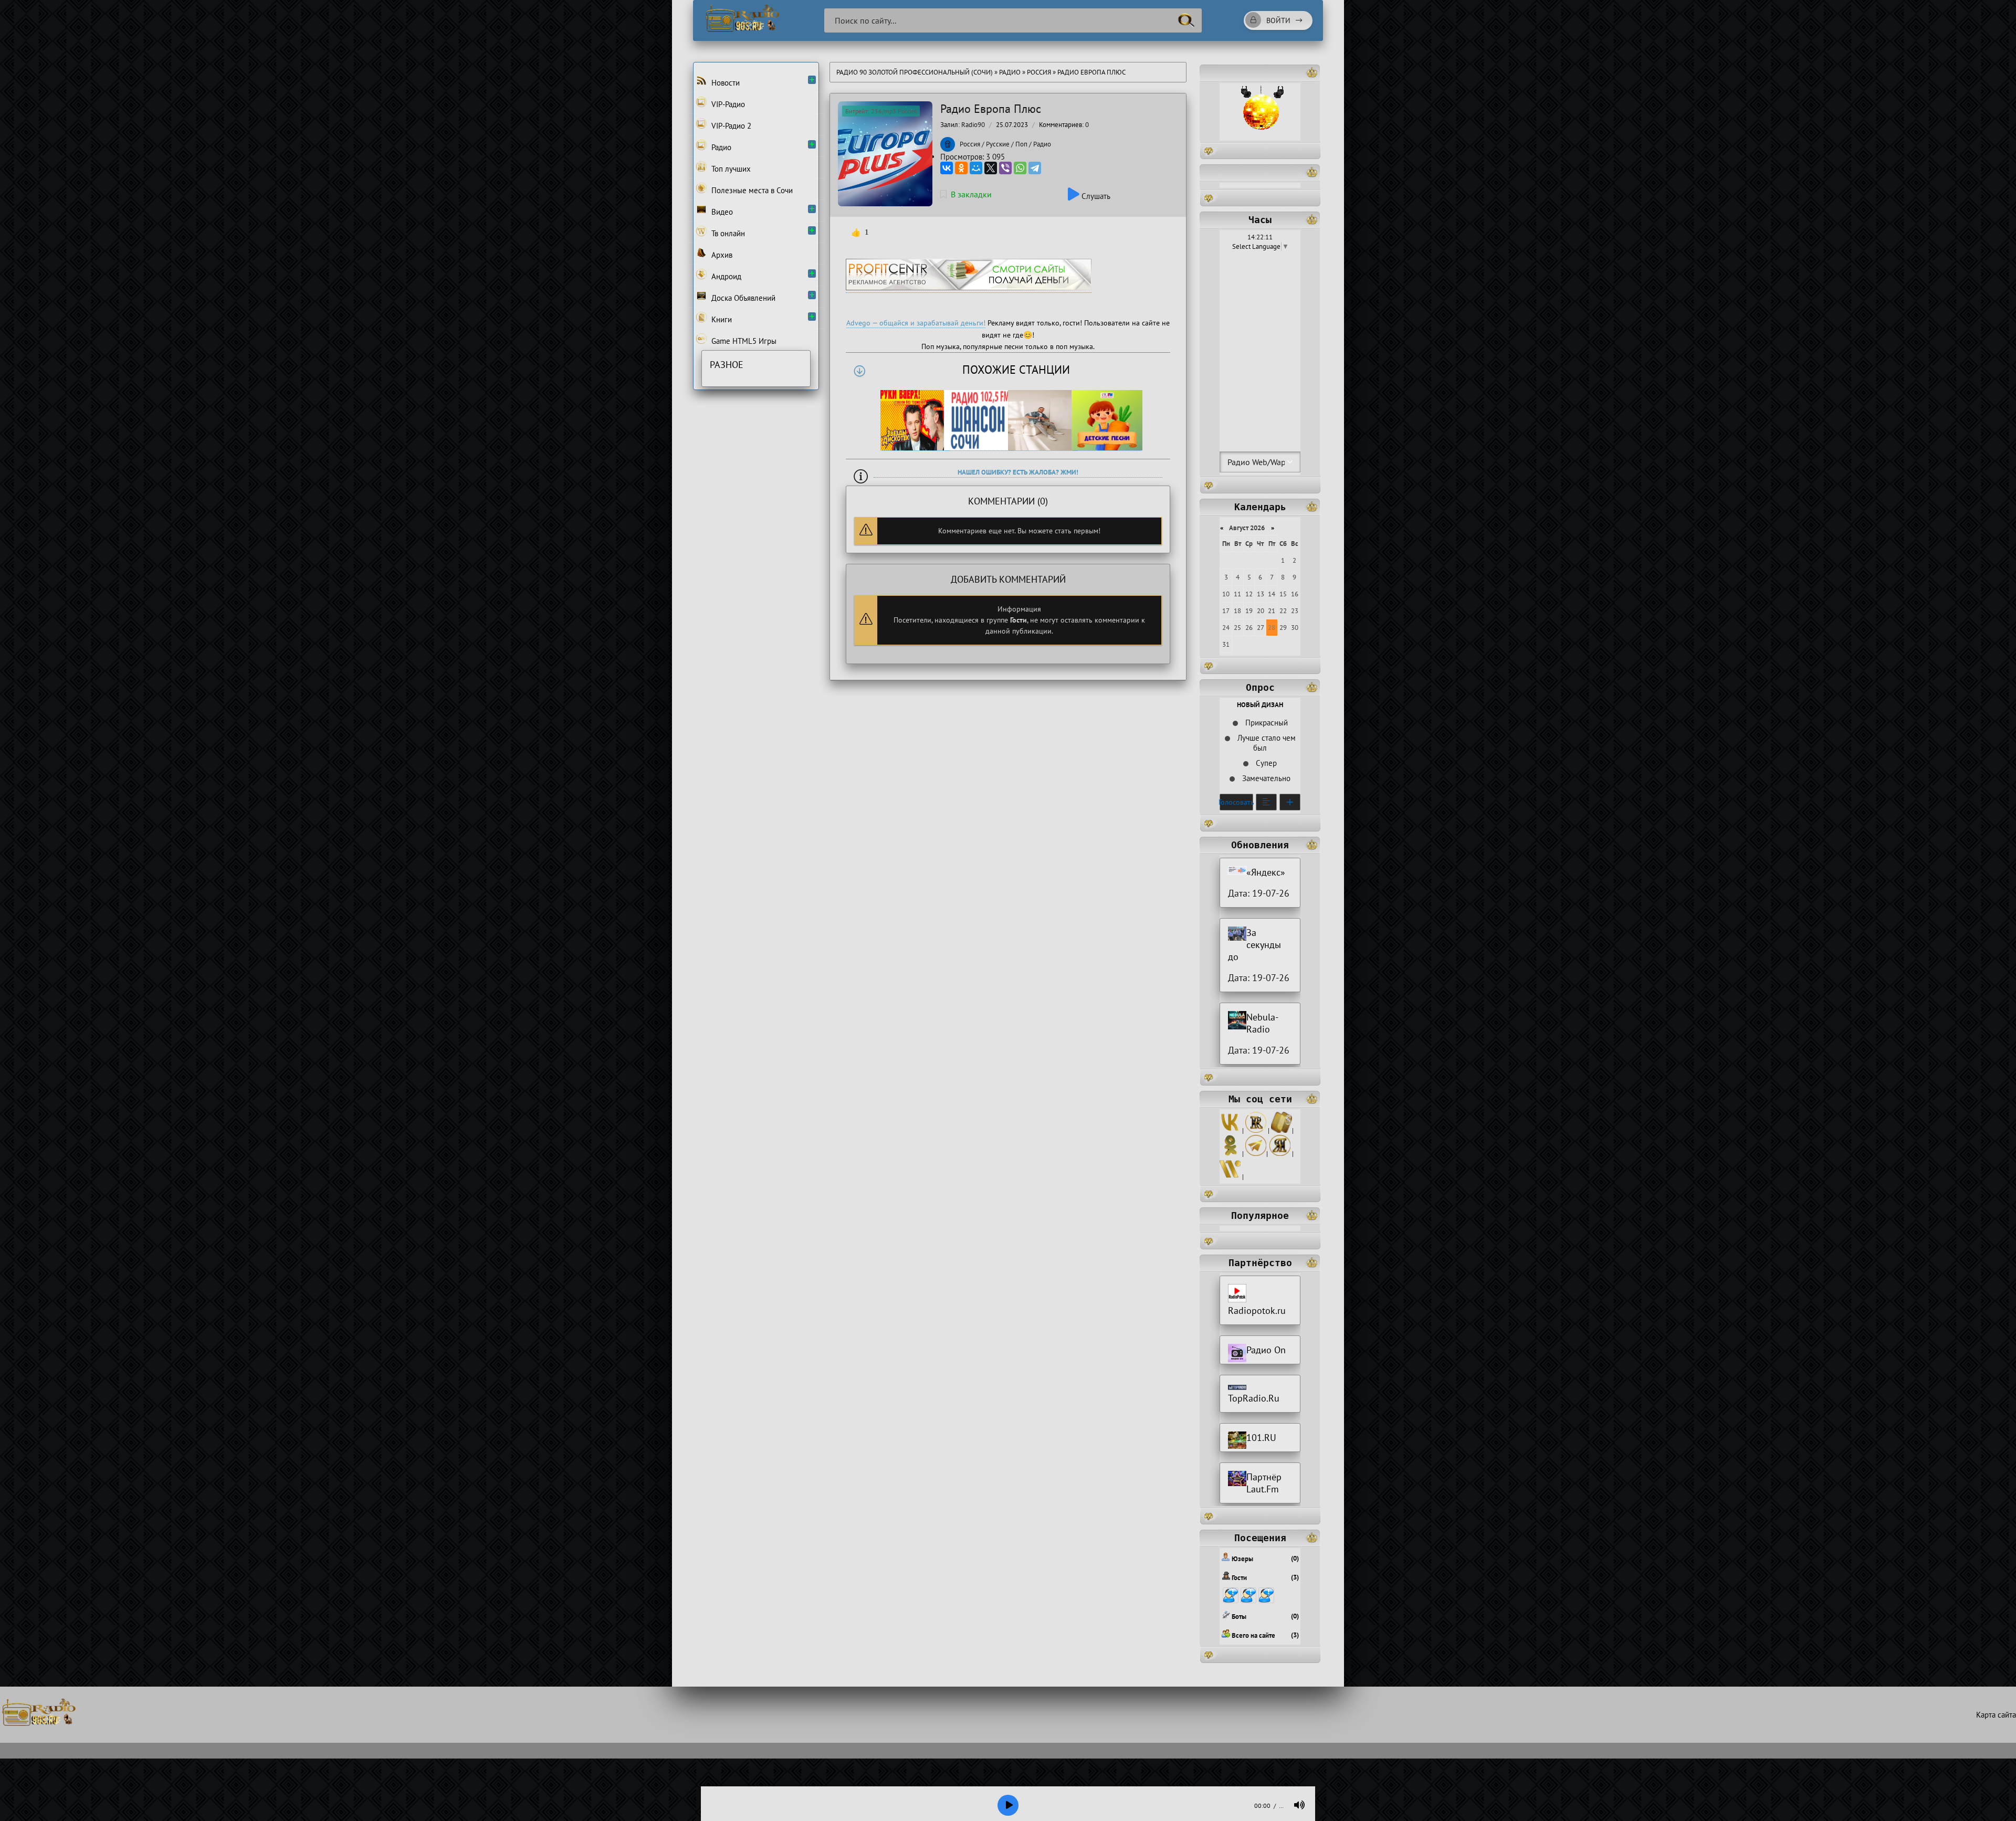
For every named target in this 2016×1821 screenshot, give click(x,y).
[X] (991, 168)
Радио (1010, 72)
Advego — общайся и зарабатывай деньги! (916, 323)
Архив (721, 255)
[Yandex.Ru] (1280, 1154)
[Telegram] (1035, 168)
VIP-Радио (727, 104)
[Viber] (1005, 168)
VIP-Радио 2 (730, 126)
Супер (1265, 763)
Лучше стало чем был (1266, 743)
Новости (724, 83)
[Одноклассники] (961, 168)
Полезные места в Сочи (751, 190)
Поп (1021, 144)
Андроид (725, 276)
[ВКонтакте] (947, 168)
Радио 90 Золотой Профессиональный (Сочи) (915, 72)
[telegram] (1256, 1154)
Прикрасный (1266, 723)
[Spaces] (1282, 1130)
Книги (721, 319)
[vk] (1230, 1130)
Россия (1039, 72)
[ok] (1230, 1154)
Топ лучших (730, 169)
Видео (721, 212)
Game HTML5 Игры (743, 341)
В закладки (971, 194)
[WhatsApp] (1020, 168)
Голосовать (1236, 802)
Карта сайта (1996, 1715)
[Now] (1230, 1177)
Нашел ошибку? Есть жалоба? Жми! (1018, 472)
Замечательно (1265, 778)
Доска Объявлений (742, 298)
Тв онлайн (727, 233)
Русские (998, 144)
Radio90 (973, 125)
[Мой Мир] (976, 168)
